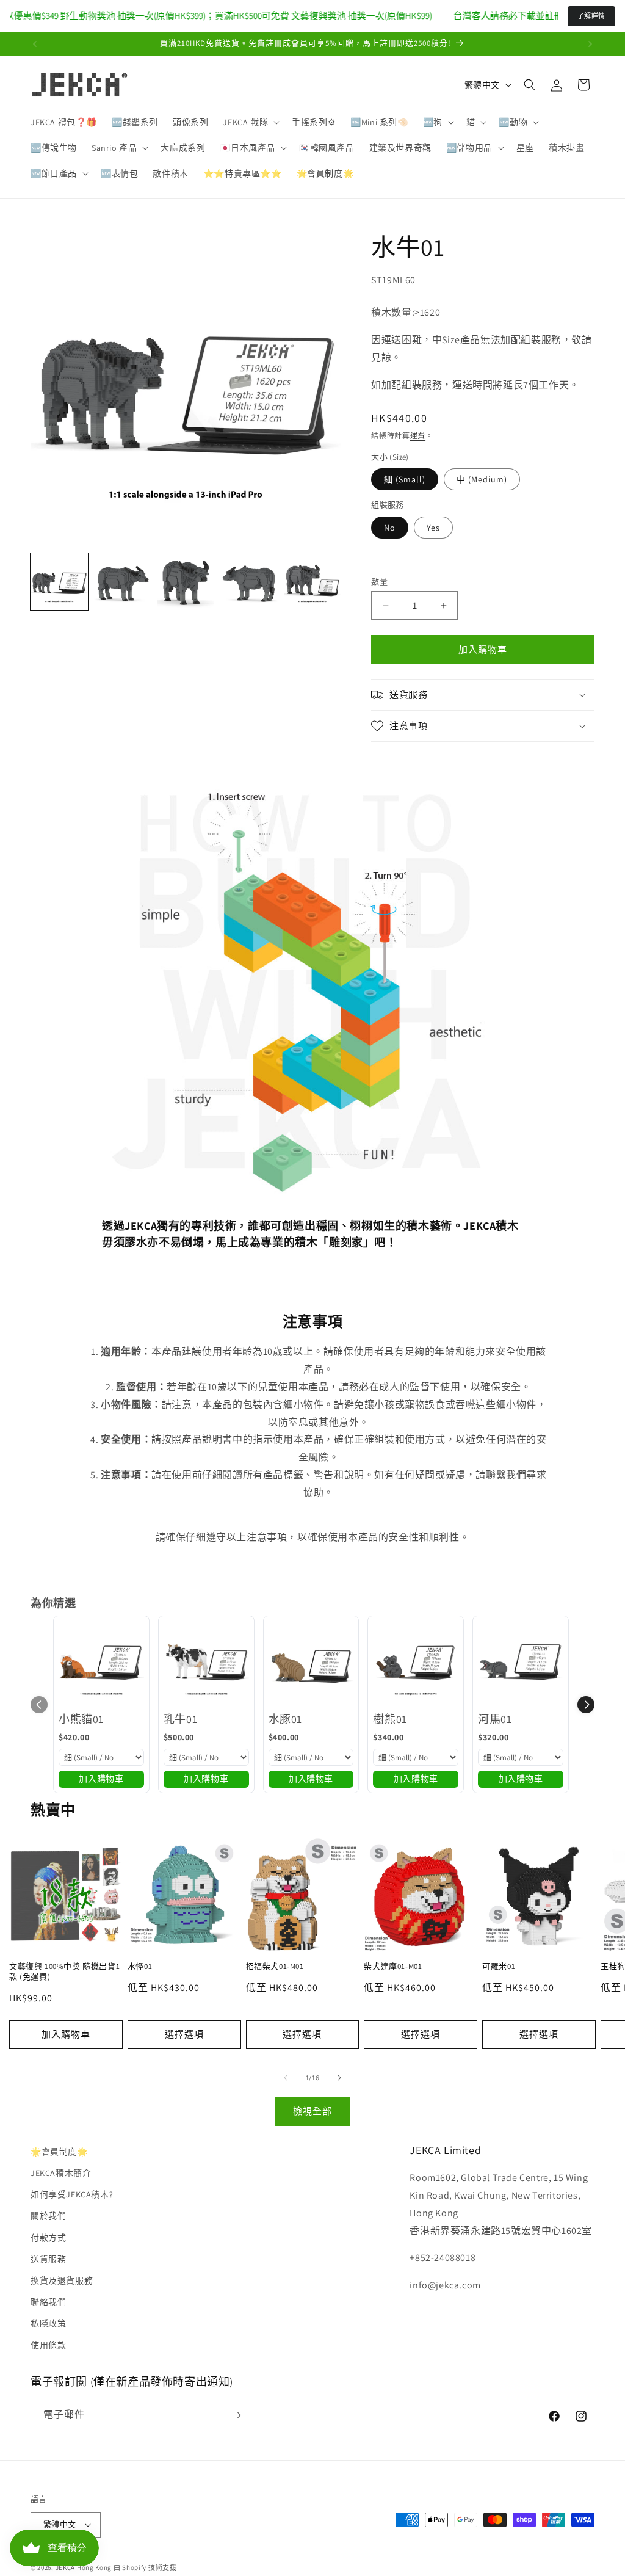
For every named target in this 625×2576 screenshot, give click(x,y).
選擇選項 (184, 2034)
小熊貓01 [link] (81, 1719)
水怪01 (140, 1967)
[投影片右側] (339, 2078)
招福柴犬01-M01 (275, 1967)
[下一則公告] (590, 44)
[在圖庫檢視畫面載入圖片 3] (186, 582)
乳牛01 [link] (180, 1719)
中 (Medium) (482, 479)
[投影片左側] (286, 2078)
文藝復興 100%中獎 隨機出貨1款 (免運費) (64, 1972)
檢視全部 (312, 2111)
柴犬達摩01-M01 (393, 1967)
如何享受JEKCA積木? (72, 2194)
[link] (101, 1664)
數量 (379, 582)
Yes (433, 528)
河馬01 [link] (495, 1719)
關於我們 (48, 2216)
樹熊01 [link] (390, 1719)
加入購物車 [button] (101, 1779)
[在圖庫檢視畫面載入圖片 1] (59, 582)
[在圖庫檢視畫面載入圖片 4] (249, 582)
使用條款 (48, 2345)
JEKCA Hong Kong (84, 2567)
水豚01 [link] (285, 1719)
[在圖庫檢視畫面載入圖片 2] (123, 582)
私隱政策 (48, 2323)
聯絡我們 (48, 2302)
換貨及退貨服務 (62, 2280)
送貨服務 (48, 2259)
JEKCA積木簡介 (61, 2173)
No (390, 528)
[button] (250, 122)
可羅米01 (499, 1967)
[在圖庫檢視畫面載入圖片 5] (312, 582)
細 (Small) (405, 479)
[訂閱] (236, 2415)
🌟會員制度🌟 (59, 2152)
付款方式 (48, 2238)
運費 (418, 436)
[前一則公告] (35, 44)
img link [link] (120, 789)
